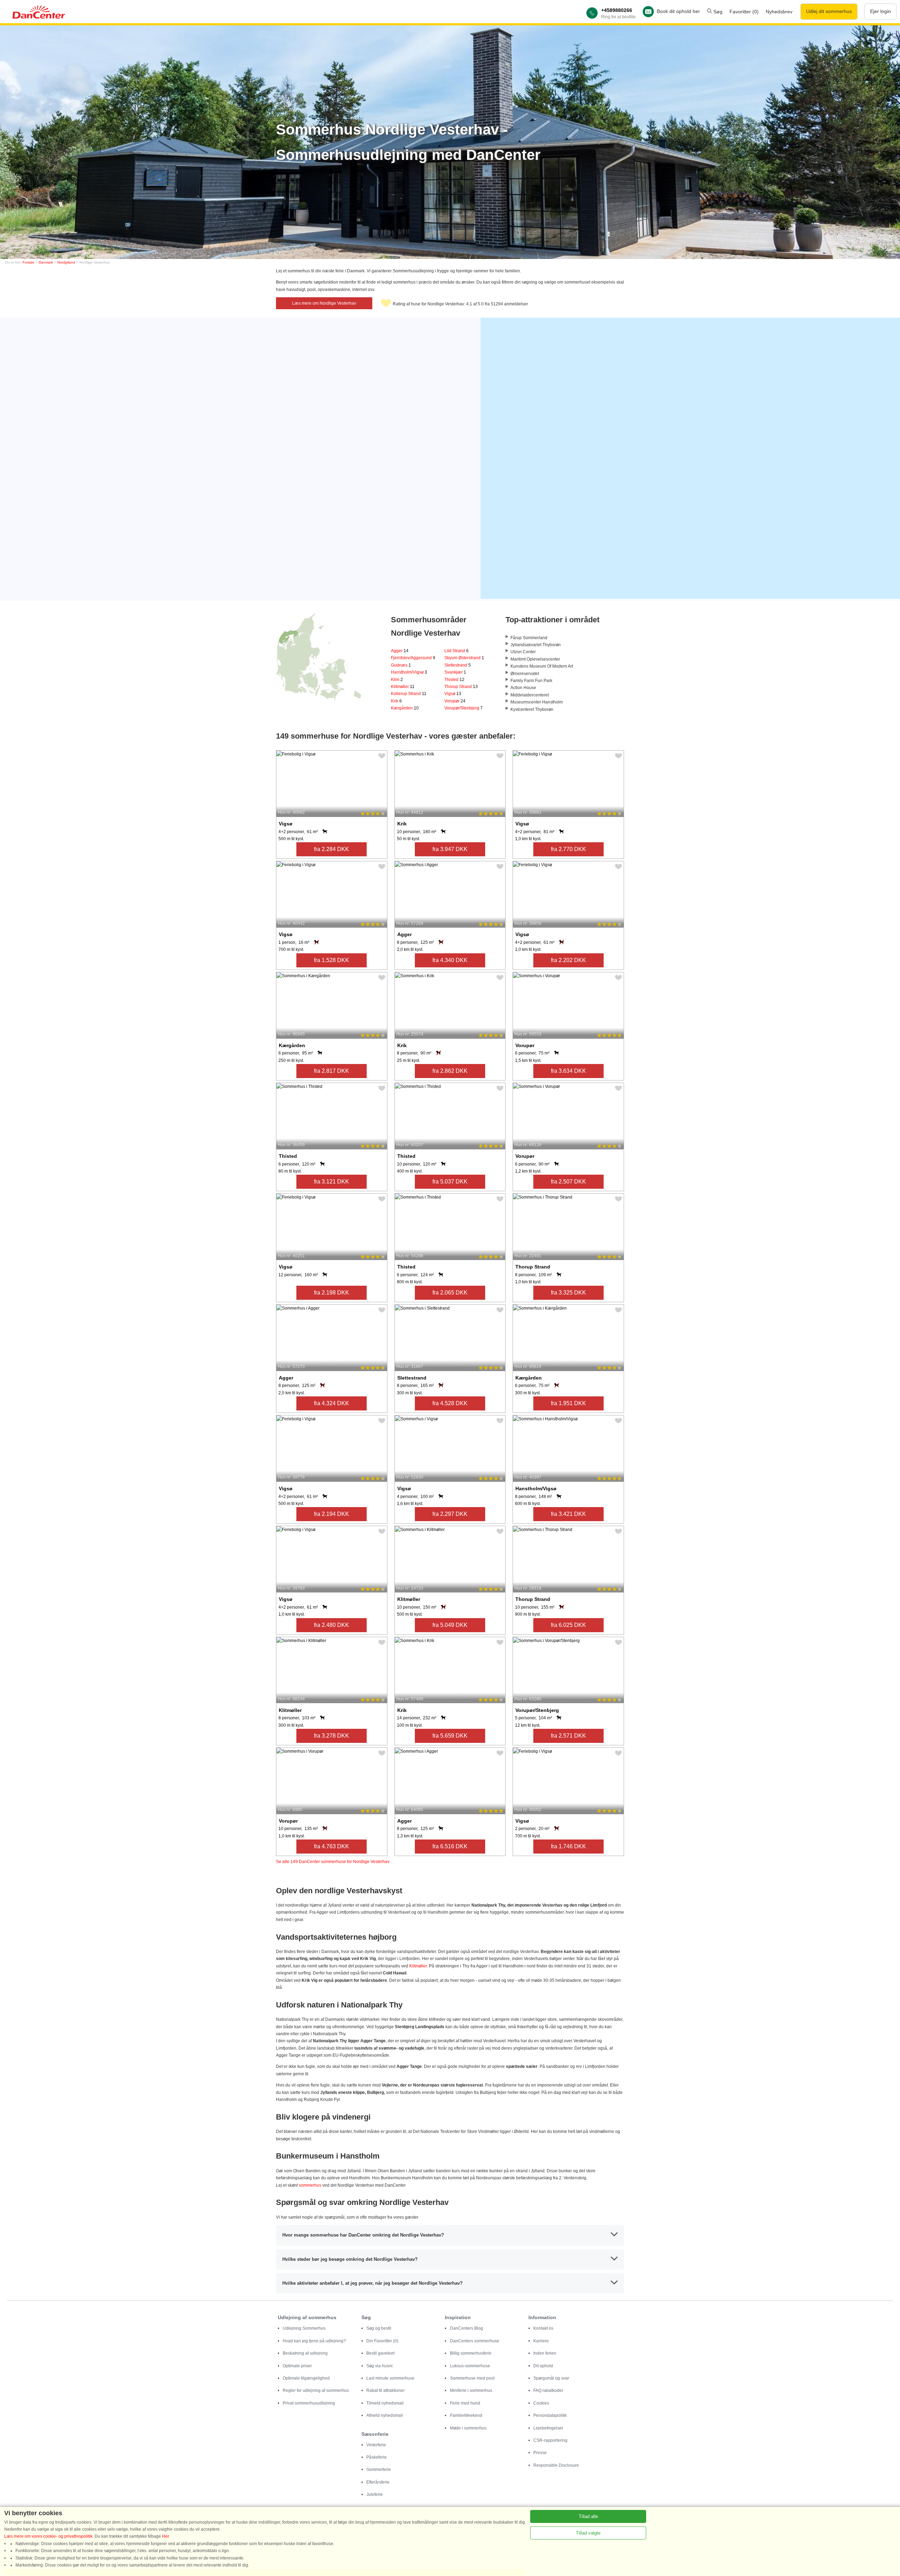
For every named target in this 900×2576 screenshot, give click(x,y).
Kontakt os (543, 2328)
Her (165, 2536)
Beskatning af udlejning (305, 2353)
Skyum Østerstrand (464, 658)
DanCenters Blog (467, 2328)
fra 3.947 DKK (450, 849)
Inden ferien (545, 2353)
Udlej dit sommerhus (829, 11)
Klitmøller (403, 687)
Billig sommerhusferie (471, 2353)
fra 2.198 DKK (332, 1293)
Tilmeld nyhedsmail (385, 2403)
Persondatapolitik (550, 2415)
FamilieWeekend (466, 2415)
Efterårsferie (378, 2482)
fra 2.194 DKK (332, 1514)
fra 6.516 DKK (450, 1846)
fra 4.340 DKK (450, 960)
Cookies (541, 2403)
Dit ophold (543, 2366)
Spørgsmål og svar (551, 2378)
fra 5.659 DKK (450, 1736)
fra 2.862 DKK (450, 1071)
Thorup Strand (461, 687)
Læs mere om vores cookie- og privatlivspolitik (48, 2536)
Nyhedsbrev (779, 12)
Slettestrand (458, 665)
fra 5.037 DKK (450, 1182)
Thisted (454, 680)
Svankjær (455, 672)
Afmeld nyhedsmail (385, 2415)
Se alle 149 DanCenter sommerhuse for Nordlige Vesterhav (333, 1862)
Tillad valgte (588, 2533)
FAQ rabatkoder (548, 2390)
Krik (396, 701)
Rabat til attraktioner (385, 2390)
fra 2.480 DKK (332, 1625)
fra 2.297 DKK (450, 1514)
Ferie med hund (465, 2403)
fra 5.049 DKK (450, 1625)
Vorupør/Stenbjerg (464, 708)
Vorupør (455, 701)
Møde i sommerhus (468, 2428)
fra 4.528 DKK (450, 1403)
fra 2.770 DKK (568, 849)
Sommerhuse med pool (472, 2378)
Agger (400, 651)
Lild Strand (457, 651)
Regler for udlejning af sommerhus (316, 2390)
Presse (540, 2453)
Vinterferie (376, 2445)
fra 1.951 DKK (568, 1403)
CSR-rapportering (550, 2440)
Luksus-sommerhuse (470, 2366)
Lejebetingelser (548, 2428)
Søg (717, 12)
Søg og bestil (379, 2328)
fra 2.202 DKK (568, 960)
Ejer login (880, 11)
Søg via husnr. (380, 2366)
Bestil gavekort (380, 2353)
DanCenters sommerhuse (475, 2341)
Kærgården (405, 708)
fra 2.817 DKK (332, 1071)
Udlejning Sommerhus (304, 2328)
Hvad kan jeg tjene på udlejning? (314, 2341)
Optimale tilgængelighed (306, 2378)
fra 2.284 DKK (332, 849)
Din (382, 2341)
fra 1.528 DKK (332, 960)
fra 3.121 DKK (332, 1182)
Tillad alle (588, 2516)
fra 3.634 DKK (568, 1071)
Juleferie (375, 2494)
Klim (397, 680)
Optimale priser (297, 2366)
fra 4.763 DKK (332, 1846)
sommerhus (310, 2185)
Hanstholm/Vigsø (409, 672)
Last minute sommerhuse (390, 2378)
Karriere (541, 2341)
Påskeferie (377, 2457)
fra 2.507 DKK (568, 1182)
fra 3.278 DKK (332, 1736)
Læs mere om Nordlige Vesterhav (324, 303)
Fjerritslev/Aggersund (413, 658)
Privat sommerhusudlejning (309, 2403)
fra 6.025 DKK (568, 1625)
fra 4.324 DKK (332, 1403)
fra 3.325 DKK (568, 1293)
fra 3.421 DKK (568, 1514)
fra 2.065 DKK (450, 1293)
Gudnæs (401, 665)
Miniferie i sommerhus (471, 2390)
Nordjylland (66, 262)
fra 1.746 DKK (568, 1846)
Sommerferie (379, 2470)
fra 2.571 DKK (568, 1736)
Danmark (46, 262)
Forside (28, 262)
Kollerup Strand (409, 694)
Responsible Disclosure (556, 2465)
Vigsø (453, 694)
